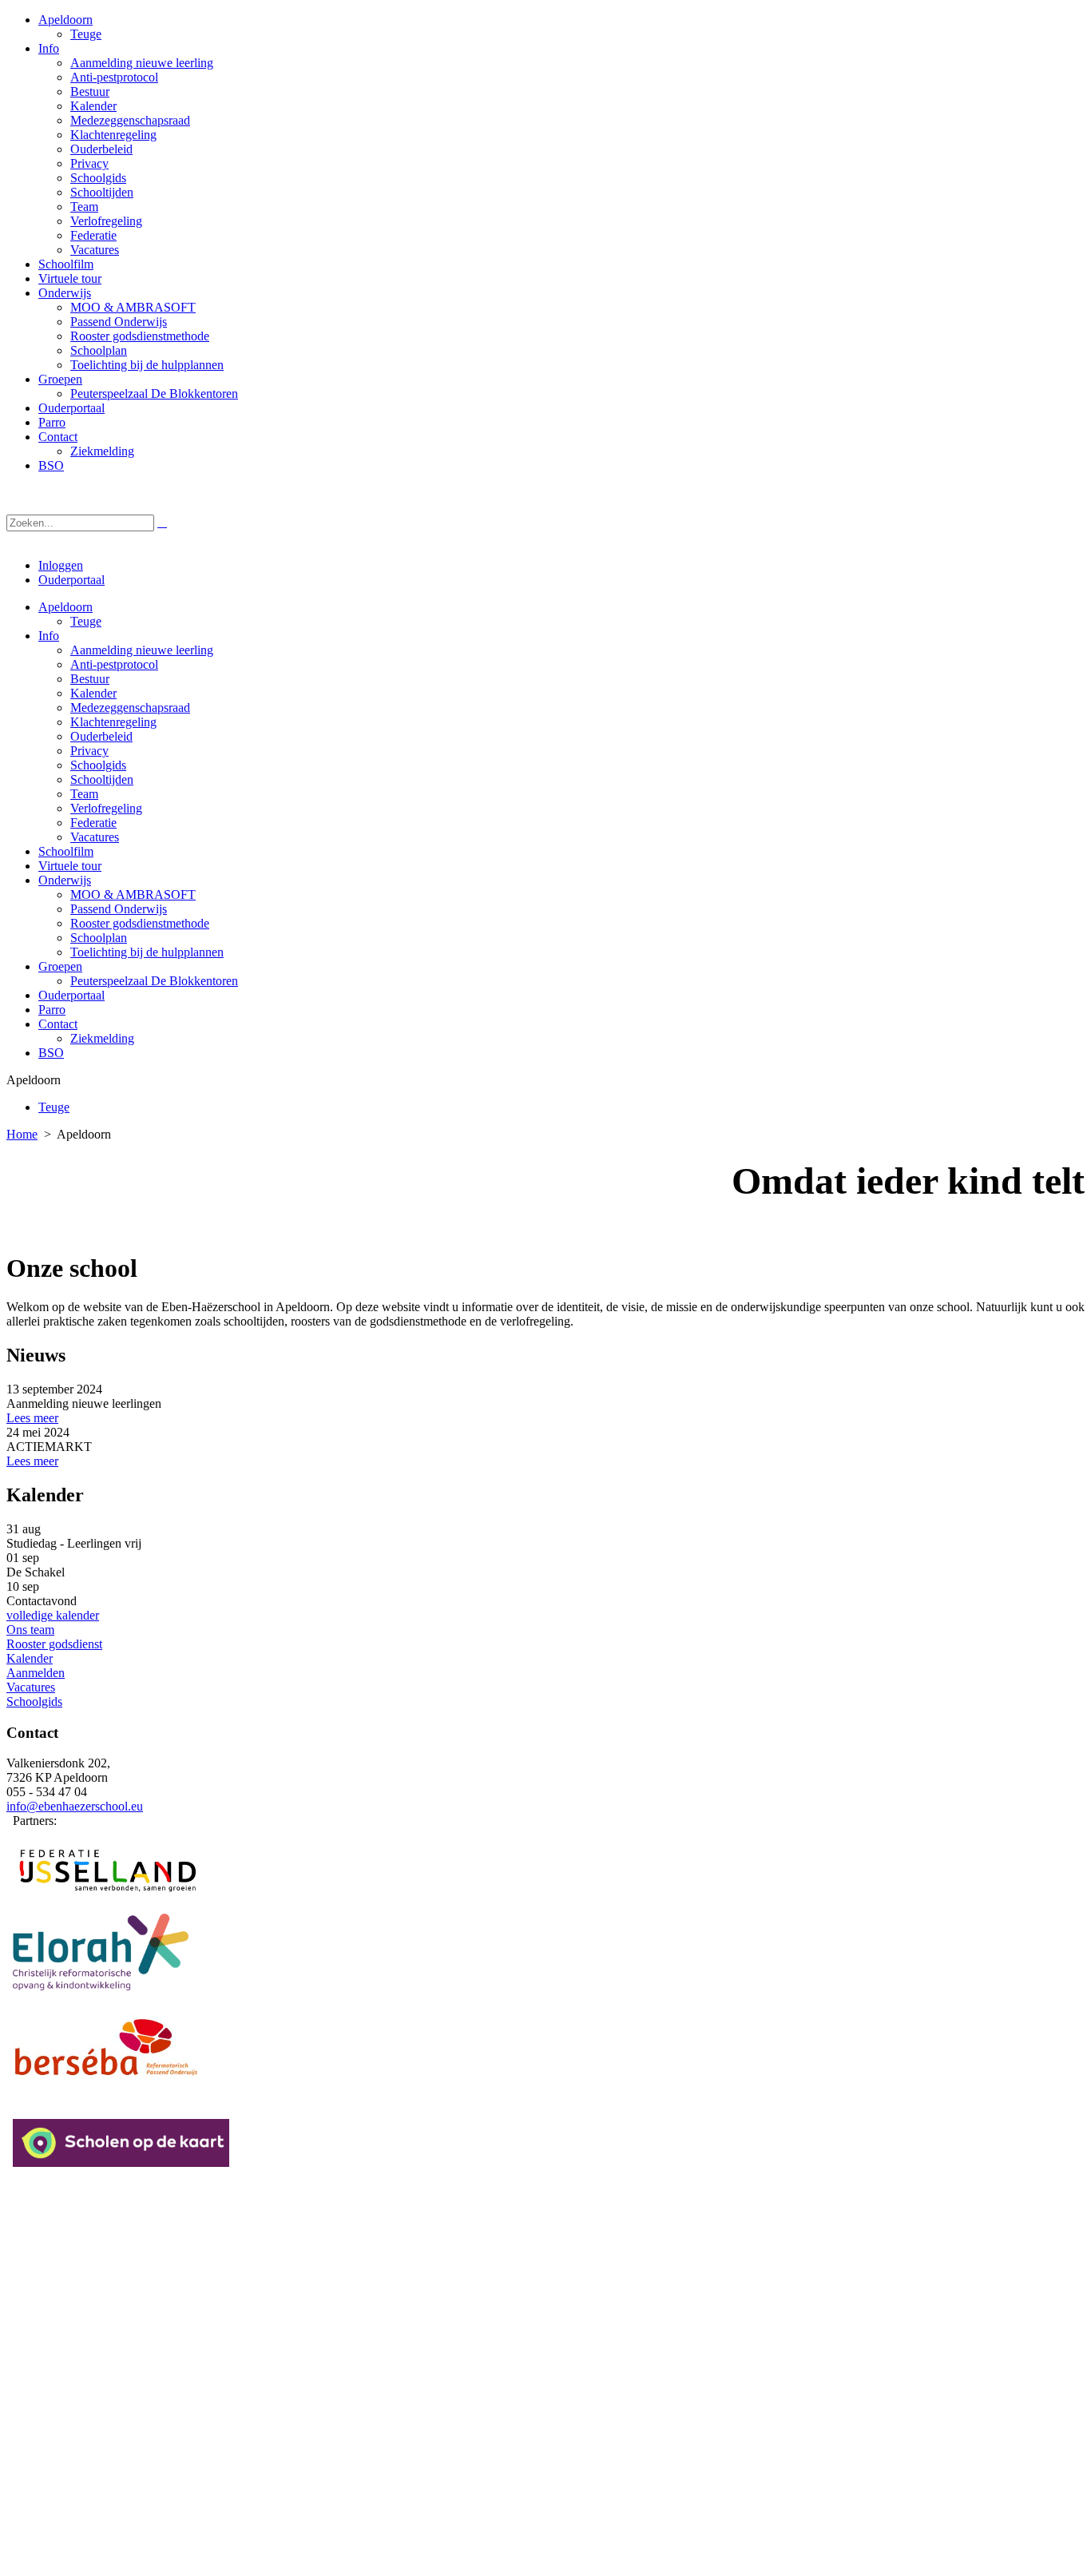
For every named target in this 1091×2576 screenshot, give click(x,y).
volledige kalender (53, 1615)
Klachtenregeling (113, 722)
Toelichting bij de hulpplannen (147, 952)
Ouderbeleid (101, 736)
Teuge (86, 621)
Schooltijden (102, 779)
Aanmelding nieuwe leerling (142, 650)
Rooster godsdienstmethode (140, 923)
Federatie (93, 823)
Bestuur (90, 679)
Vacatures (95, 837)
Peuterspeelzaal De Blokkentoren (154, 981)
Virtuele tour (70, 866)
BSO (51, 1053)
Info (49, 636)
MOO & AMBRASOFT (133, 894)
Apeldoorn (65, 607)
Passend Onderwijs (119, 909)
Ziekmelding (102, 1038)
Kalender (93, 693)
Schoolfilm (66, 851)
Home (22, 1134)
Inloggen (61, 565)
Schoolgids (98, 765)
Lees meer (32, 1418)
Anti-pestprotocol (114, 664)
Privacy (89, 751)
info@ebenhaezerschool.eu (75, 1806)
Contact (58, 1024)
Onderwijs (65, 880)
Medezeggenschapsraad (130, 708)
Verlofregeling (106, 808)
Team (84, 794)
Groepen (60, 966)
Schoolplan (99, 938)
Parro (52, 1010)
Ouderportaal (71, 580)
